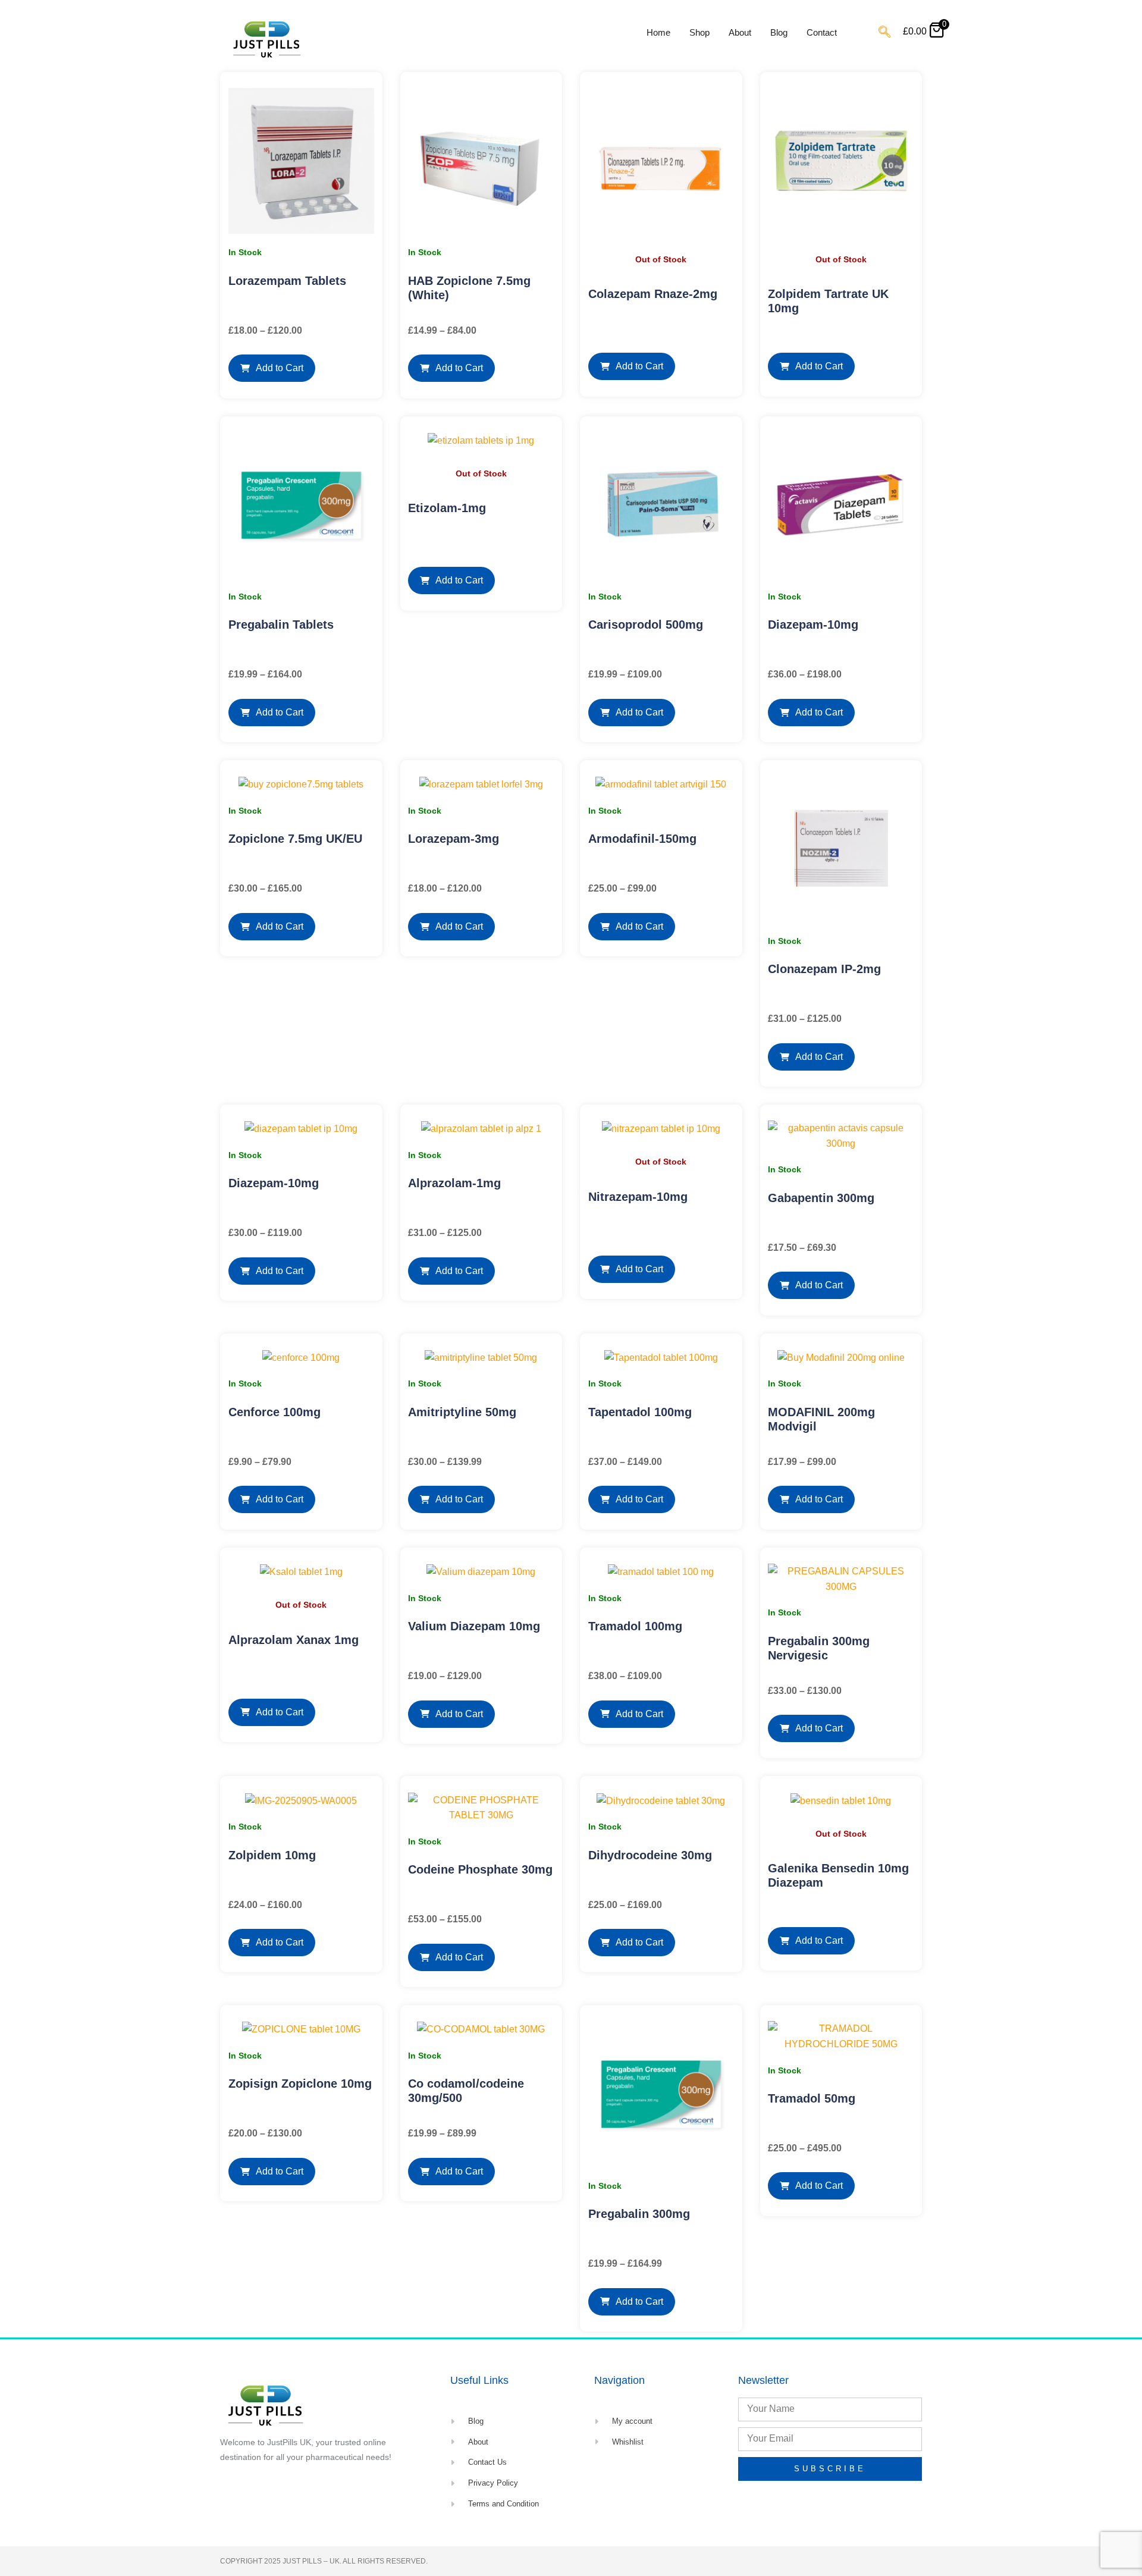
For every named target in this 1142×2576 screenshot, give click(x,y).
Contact (822, 32)
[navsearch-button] (884, 33)
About (740, 32)
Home (658, 32)
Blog (779, 32)
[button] (272, 368)
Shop (699, 32)
